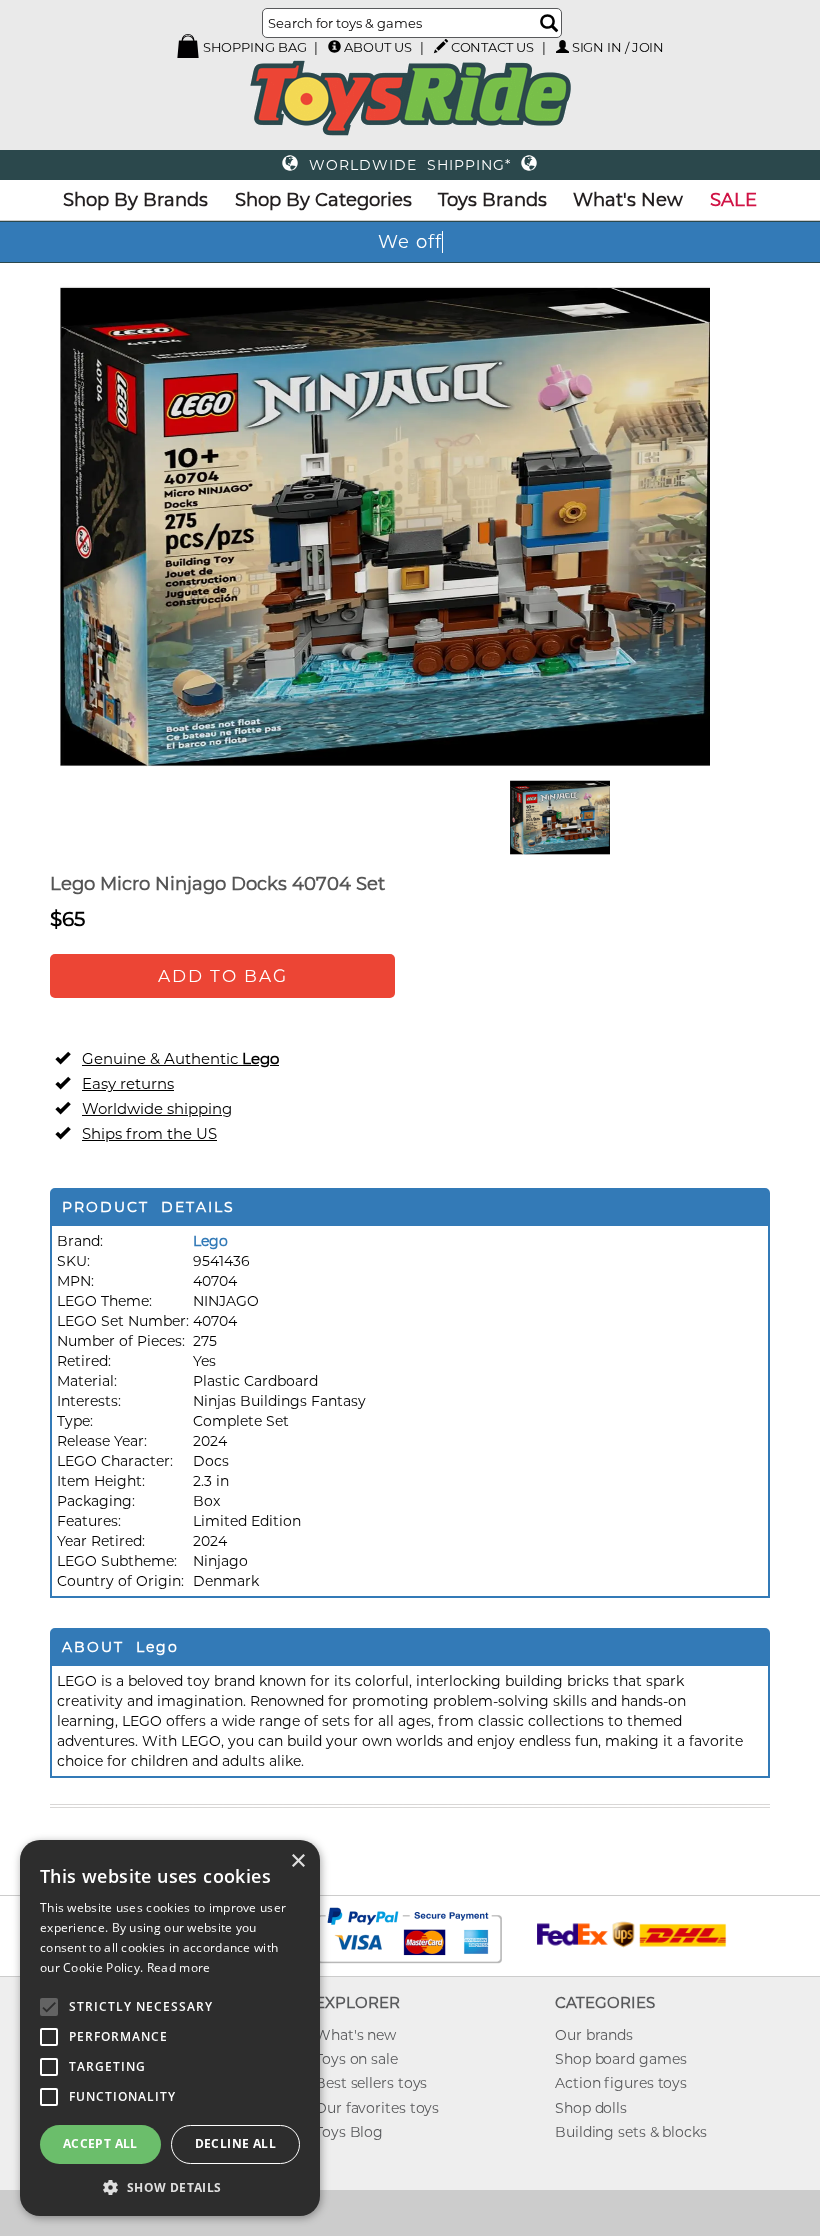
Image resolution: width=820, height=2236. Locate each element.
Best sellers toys (371, 2083)
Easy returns (128, 1083)
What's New (628, 200)
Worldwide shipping (157, 1108)
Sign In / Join (618, 47)
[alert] (170, 2028)
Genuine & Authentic (180, 1058)
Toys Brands (492, 200)
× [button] (297, 1861)
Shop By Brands (135, 200)
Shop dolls (591, 2108)
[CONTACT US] (441, 46)
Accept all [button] (100, 2143)
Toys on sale (356, 2059)
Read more (179, 1967)
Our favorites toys (377, 2108)
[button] (170, 2186)
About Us (377, 47)
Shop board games (620, 2059)
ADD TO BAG (223, 976)
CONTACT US (492, 47)
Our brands (594, 2035)
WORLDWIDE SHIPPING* (410, 165)
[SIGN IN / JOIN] (562, 46)
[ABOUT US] (334, 46)
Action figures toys (621, 2083)
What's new (355, 2035)
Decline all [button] (235, 2143)
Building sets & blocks (631, 2132)
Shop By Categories (323, 200)
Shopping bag (253, 47)
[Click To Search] (549, 23)
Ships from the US (149, 1133)
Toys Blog (349, 2132)
